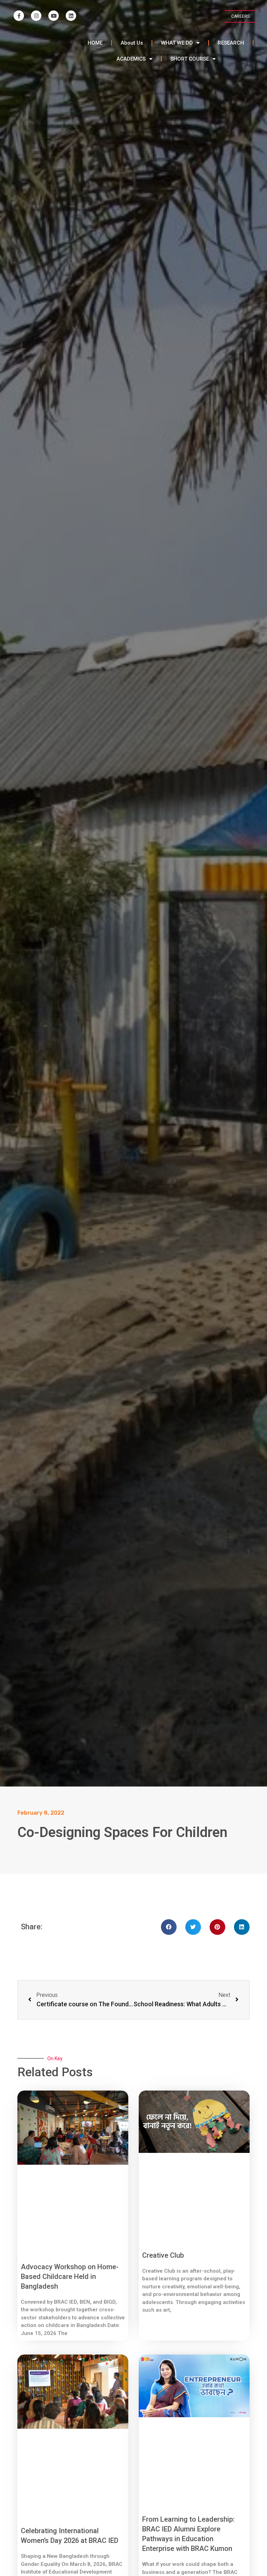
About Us (132, 43)
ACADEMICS (131, 59)
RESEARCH (231, 43)
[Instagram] (36, 16)
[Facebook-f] (19, 16)
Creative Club (163, 2255)
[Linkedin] (71, 16)
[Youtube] (54, 16)
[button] (169, 1927)
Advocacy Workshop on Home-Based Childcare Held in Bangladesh (70, 2277)
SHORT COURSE (190, 59)
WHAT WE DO (177, 43)
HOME (95, 43)
